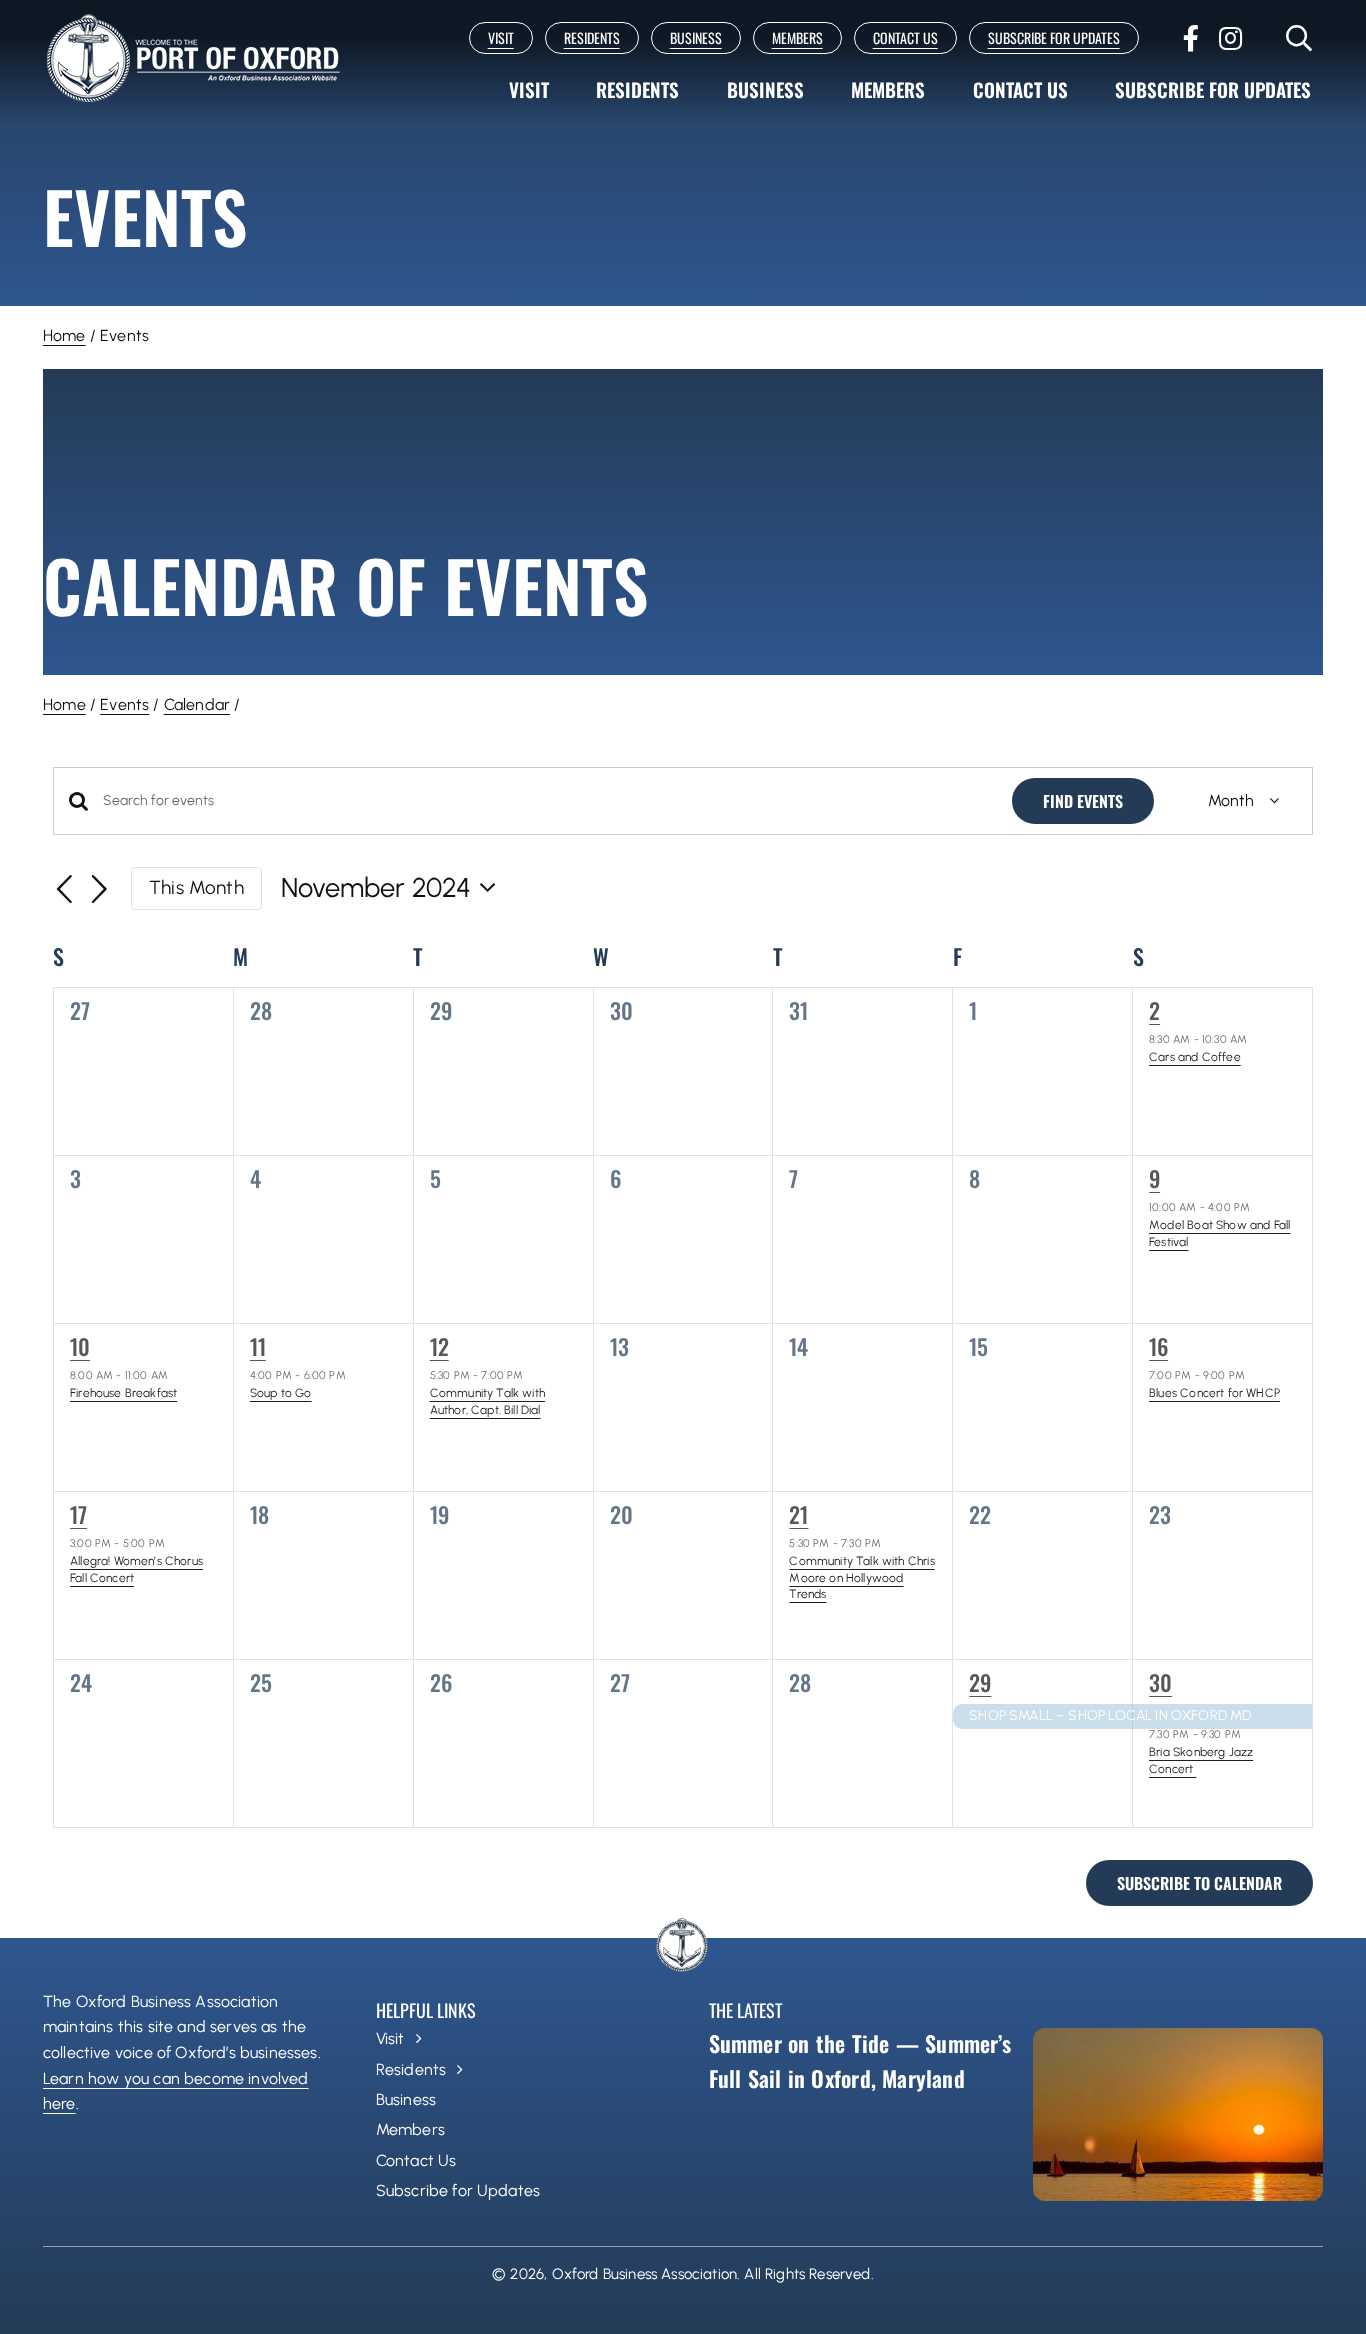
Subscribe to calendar (1199, 1883)
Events (124, 704)
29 (980, 1682)
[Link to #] (1299, 38)
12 (439, 1346)
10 (80, 1346)
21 (798, 1514)
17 (78, 1514)
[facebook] (1191, 38)
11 (258, 1346)
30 (1160, 1682)
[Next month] (100, 891)
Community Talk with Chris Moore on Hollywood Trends (861, 1577)
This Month (196, 887)
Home (64, 335)
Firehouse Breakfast (123, 1393)
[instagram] (1230, 38)
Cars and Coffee (1195, 1057)
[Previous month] (65, 891)
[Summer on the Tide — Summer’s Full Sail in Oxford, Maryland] (1178, 2114)
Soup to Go (281, 1393)
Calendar (197, 704)
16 (1158, 1346)
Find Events (1083, 801)
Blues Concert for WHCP (1214, 1393)
